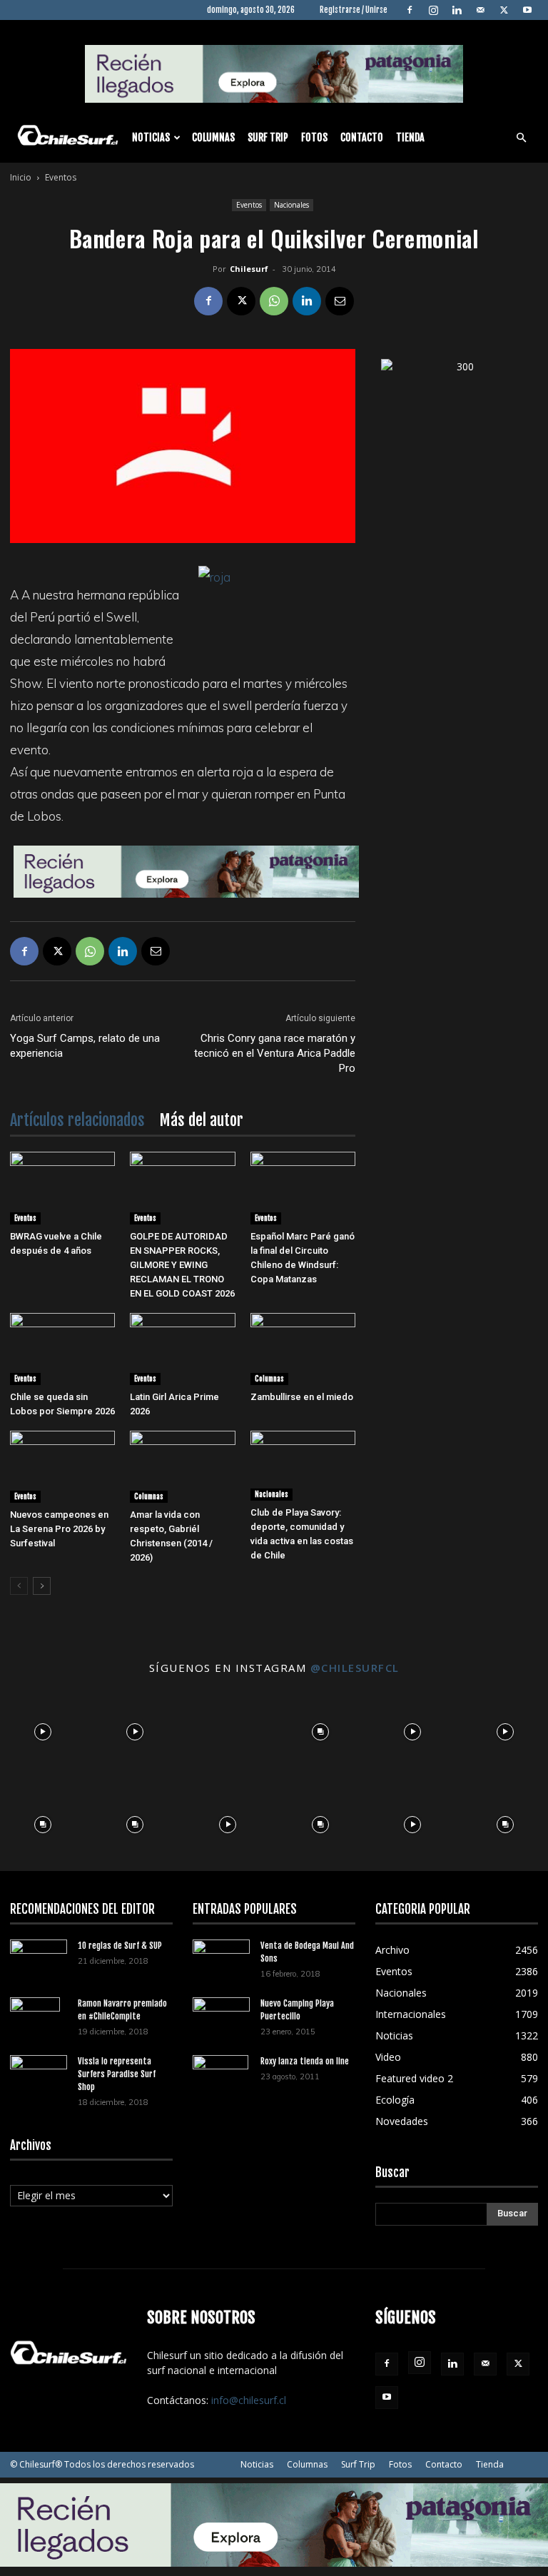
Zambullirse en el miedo (302, 1397)
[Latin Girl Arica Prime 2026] (182, 1349)
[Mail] (480, 10)
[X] (504, 10)
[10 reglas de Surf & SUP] (39, 1959)
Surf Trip (268, 137)
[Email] (340, 301)
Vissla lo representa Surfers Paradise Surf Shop (117, 2074)
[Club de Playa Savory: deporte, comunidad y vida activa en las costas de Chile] (303, 1466)
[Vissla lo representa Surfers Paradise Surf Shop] (39, 2070)
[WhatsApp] (274, 301)
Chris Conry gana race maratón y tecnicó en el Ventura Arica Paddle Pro (275, 1053)
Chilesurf (249, 269)
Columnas (213, 137)
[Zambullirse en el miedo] (303, 1349)
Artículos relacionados (77, 1120)
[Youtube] (527, 10)
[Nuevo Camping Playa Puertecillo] (221, 2014)
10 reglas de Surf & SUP (120, 1946)
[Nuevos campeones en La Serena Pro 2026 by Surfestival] (62, 1467)
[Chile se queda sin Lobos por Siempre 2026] (62, 1349)
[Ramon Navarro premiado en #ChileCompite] (39, 2022)
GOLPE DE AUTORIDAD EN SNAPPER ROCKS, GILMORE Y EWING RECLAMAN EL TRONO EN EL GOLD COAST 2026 (182, 1265)
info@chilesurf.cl (249, 2400)
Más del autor (201, 1120)
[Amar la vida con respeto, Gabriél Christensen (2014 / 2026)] (182, 1467)
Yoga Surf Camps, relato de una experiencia (85, 1046)
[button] (521, 138)
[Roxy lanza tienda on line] (221, 2080)
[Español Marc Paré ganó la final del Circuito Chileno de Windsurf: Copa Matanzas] (303, 1188)
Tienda (410, 137)
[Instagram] (433, 10)
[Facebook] (410, 10)
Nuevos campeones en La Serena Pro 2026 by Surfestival (59, 1529)
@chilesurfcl (355, 1668)
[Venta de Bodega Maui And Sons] (221, 1958)
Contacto (362, 137)
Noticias (151, 137)
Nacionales (291, 205)
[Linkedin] (457, 10)
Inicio (21, 177)
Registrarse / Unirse (354, 10)
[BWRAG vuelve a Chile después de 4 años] (62, 1188)
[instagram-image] (43, 1728)
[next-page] (42, 1586)
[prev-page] (19, 1586)
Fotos (314, 137)
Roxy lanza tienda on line (305, 2061)
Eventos (249, 205)
